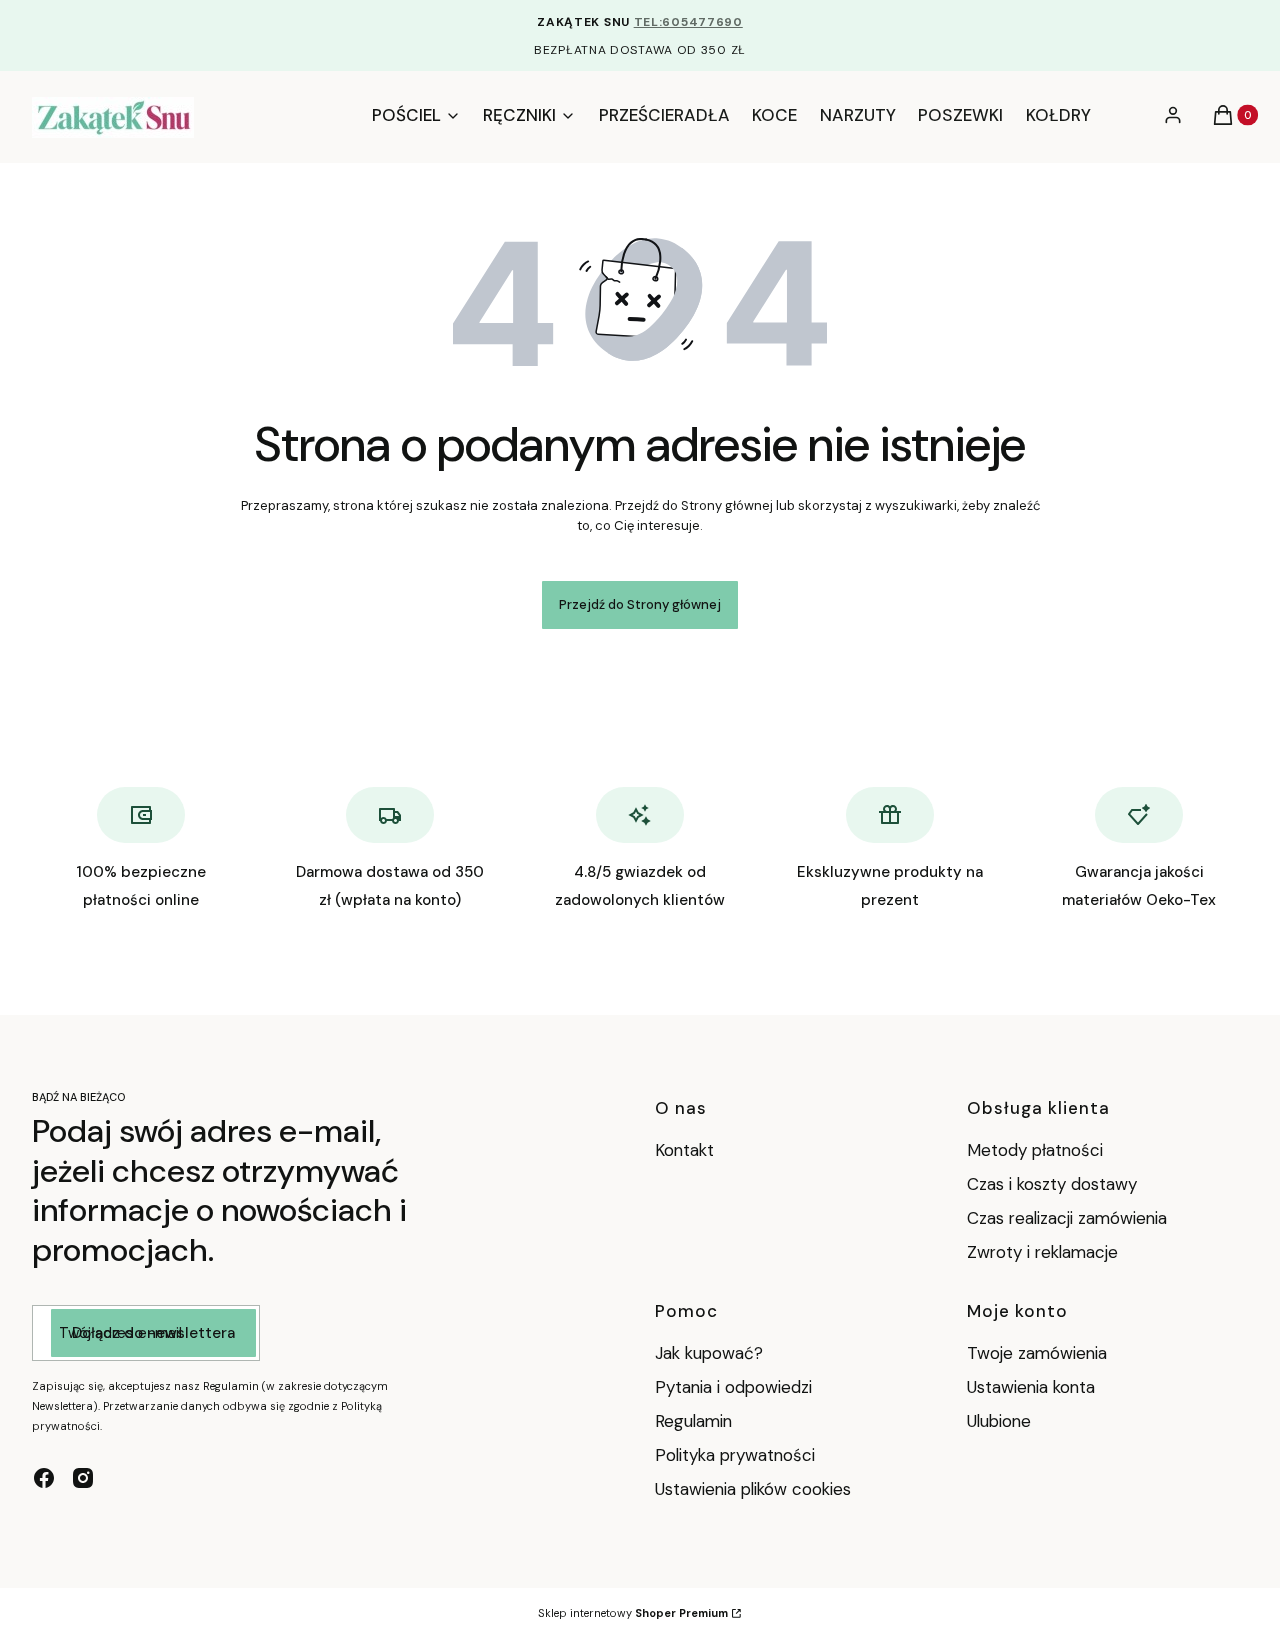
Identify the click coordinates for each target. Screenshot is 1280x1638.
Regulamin (693, 1421)
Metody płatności (1035, 1150)
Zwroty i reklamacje (1042, 1252)
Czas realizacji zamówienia (1067, 1218)
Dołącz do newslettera (153, 1333)
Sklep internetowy (633, 1613)
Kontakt (684, 1150)
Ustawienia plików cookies (755, 1489)
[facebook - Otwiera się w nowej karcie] (44, 1478)
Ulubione (999, 1421)
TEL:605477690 (688, 22)
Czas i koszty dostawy (1052, 1184)
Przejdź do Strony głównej (640, 604)
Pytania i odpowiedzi (733, 1387)
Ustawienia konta (1031, 1387)
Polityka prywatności (735, 1455)
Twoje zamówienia (1037, 1353)
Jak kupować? (709, 1353)
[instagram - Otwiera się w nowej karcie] (83, 1478)
